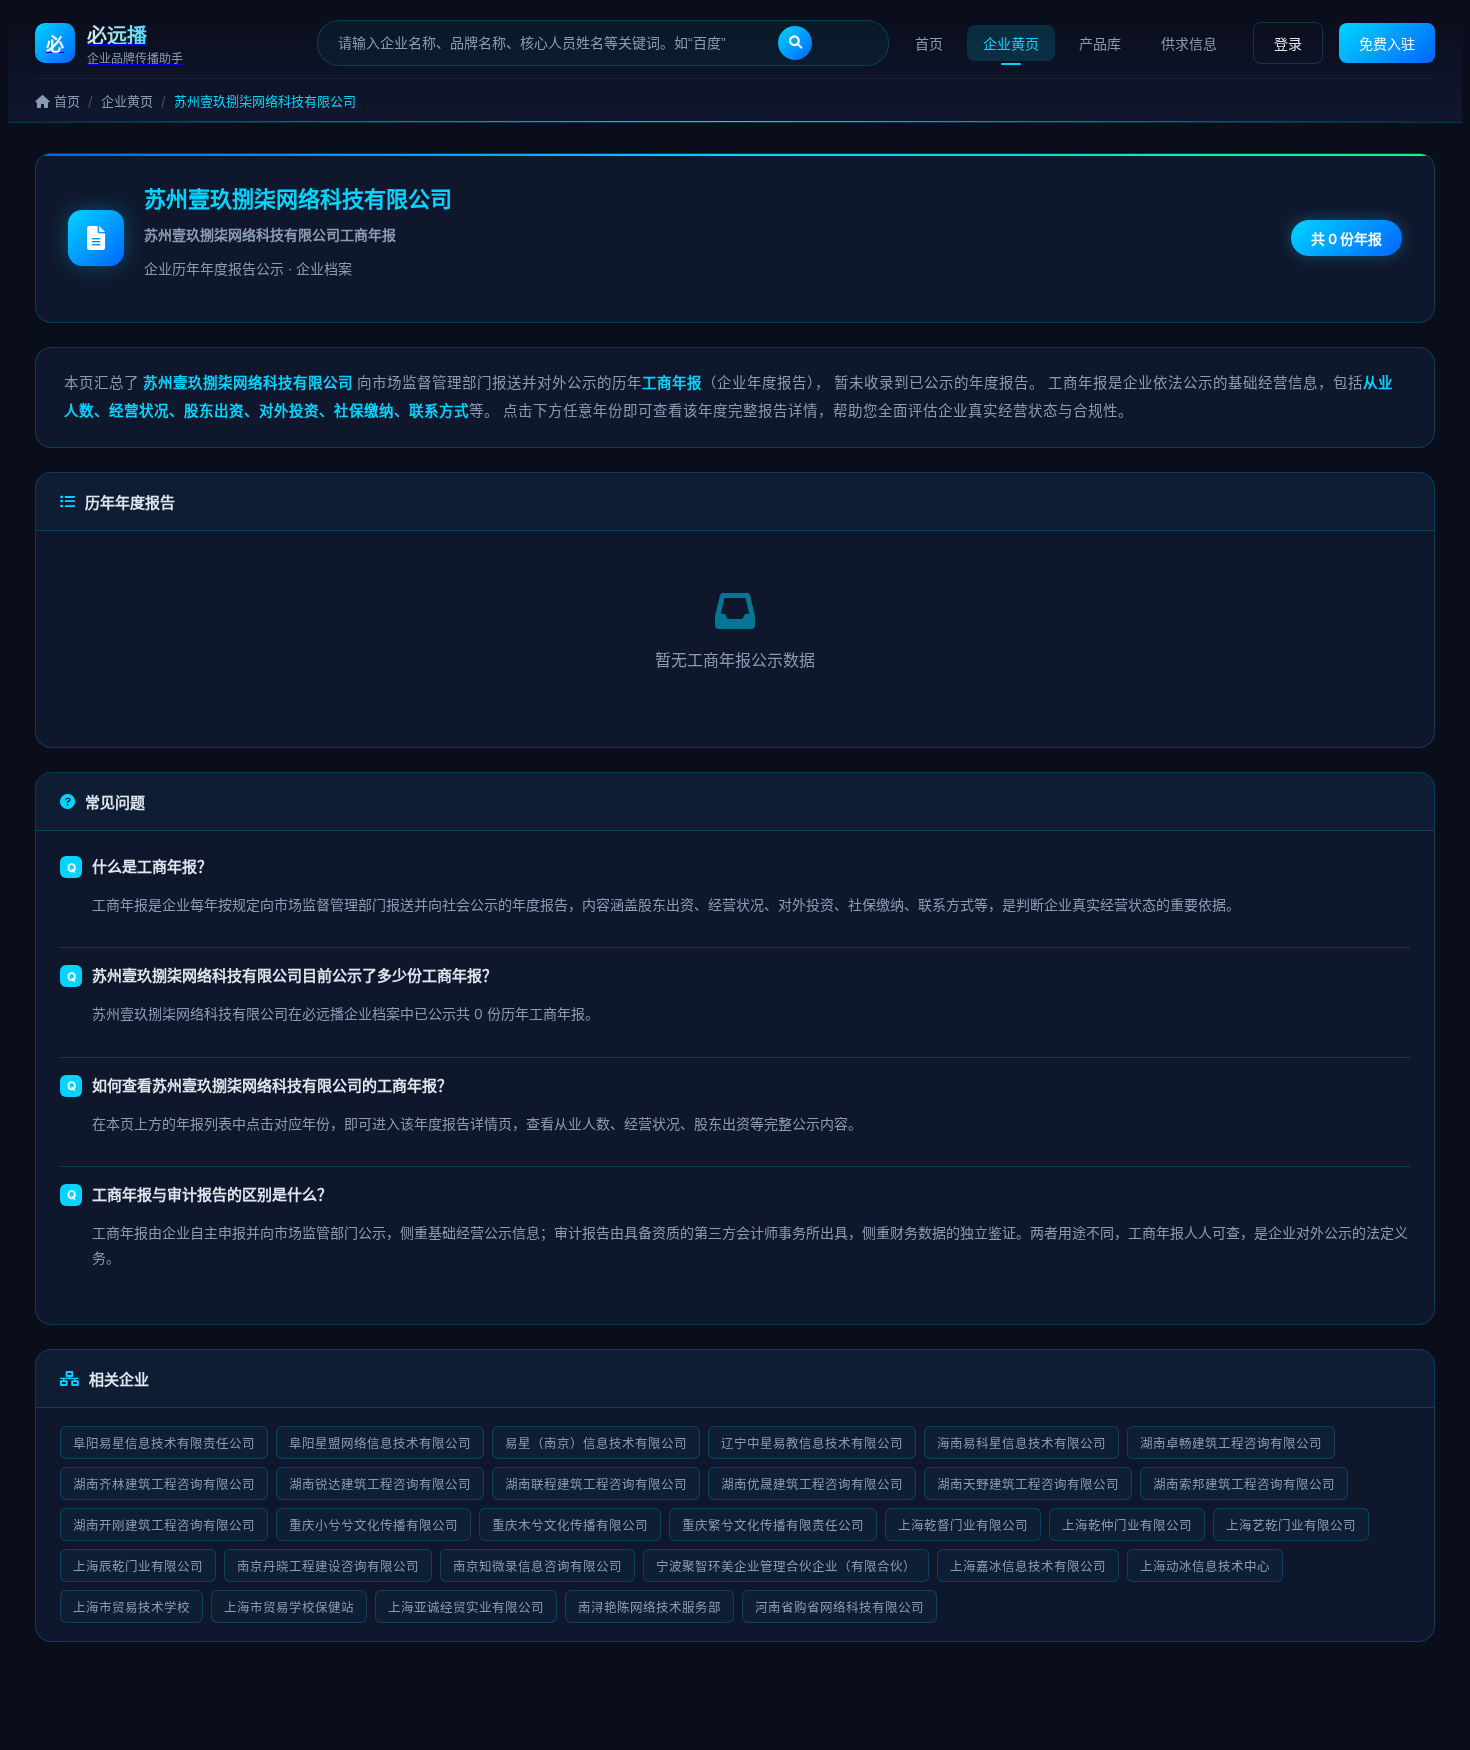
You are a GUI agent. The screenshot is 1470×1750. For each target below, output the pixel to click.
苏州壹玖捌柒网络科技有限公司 (298, 199)
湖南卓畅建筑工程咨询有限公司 (1231, 1443)
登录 (1288, 44)
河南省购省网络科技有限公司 (839, 1607)
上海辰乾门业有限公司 (138, 1566)
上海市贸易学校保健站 (289, 1607)
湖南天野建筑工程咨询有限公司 (1028, 1484)
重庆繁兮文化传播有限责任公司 (773, 1525)
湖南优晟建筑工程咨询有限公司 (812, 1484)
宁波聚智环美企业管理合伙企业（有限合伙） (786, 1566)
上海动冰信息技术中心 (1205, 1566)
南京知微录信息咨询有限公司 (537, 1566)
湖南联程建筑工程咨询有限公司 (596, 1484)
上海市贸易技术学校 (131, 1607)
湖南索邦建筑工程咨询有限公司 (1244, 1484)
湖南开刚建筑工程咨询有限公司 (164, 1525)
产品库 (1100, 43)
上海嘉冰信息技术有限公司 (1028, 1566)
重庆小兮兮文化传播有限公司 (373, 1525)
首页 (929, 43)
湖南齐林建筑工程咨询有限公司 (164, 1484)
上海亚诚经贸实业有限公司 (466, 1607)
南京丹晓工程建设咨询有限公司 (328, 1566)
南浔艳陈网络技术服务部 (649, 1607)
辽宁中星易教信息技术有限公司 (812, 1443)
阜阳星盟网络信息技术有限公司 (380, 1443)
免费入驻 (1387, 44)
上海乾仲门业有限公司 (1127, 1525)
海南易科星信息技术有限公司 (1021, 1443)
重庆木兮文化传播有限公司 (570, 1525)
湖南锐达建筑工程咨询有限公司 (380, 1484)
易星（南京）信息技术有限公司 (596, 1443)
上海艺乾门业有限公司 (1291, 1525)
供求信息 (1189, 43)
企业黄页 (1011, 43)
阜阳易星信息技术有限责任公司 (164, 1443)
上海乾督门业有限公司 (963, 1525)
